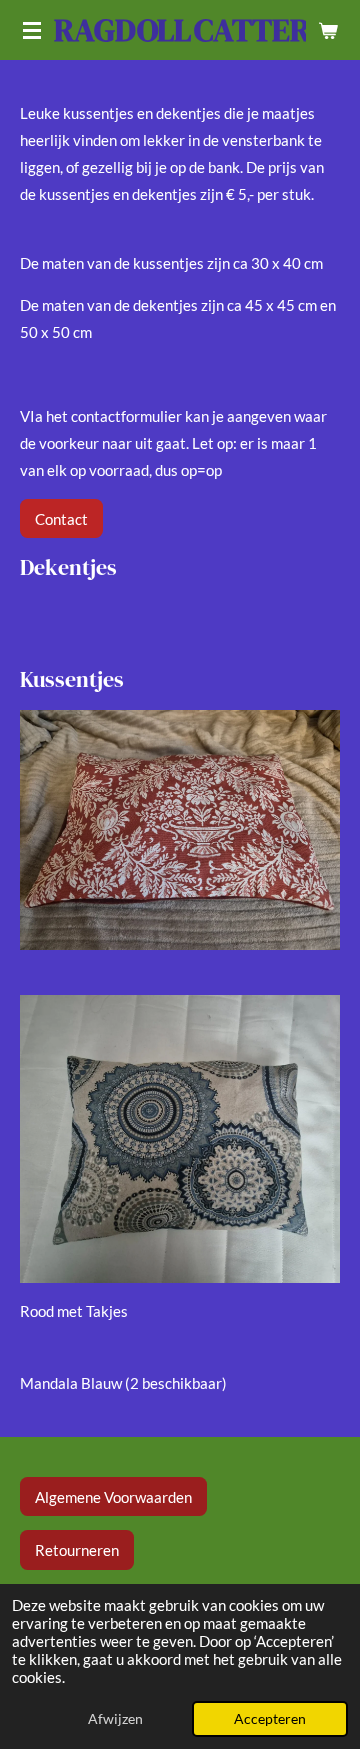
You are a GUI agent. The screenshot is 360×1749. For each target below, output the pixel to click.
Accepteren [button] (270, 1719)
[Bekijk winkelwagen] (328, 30)
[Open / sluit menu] (32, 30)
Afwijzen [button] (115, 1719)
